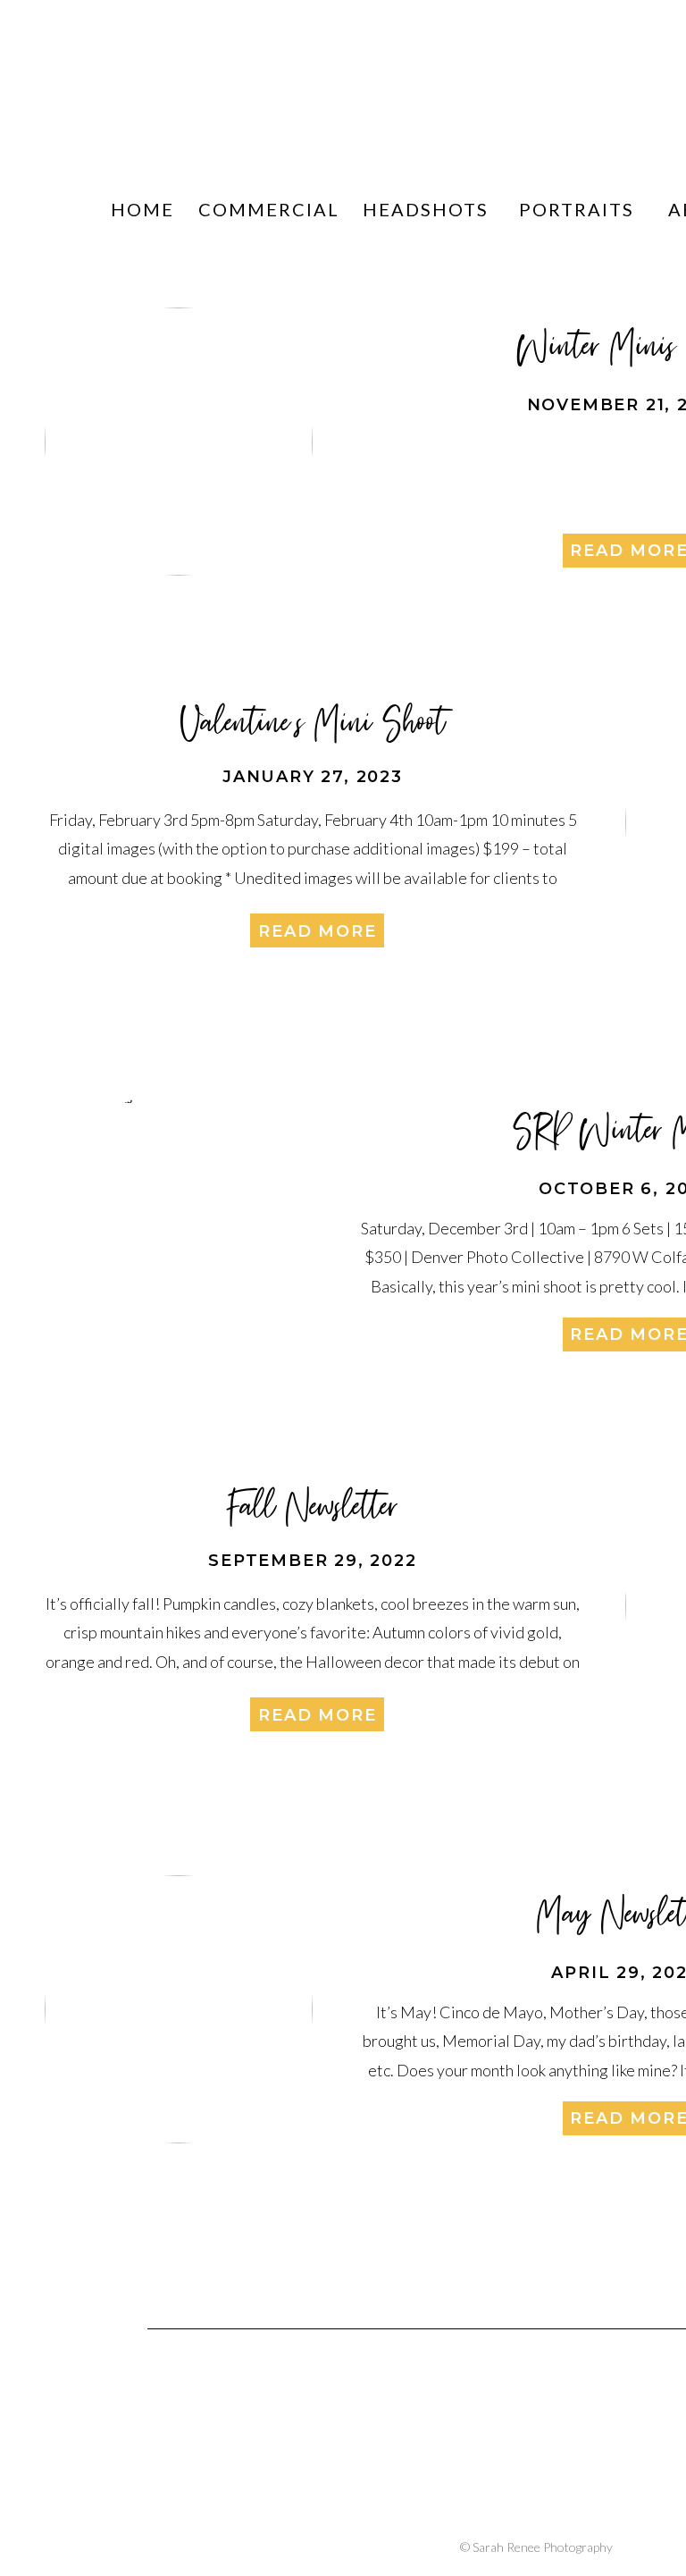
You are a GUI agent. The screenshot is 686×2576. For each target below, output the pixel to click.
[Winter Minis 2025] (179, 442)
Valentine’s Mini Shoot (313, 721)
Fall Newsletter (313, 1505)
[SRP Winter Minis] (179, 1225)
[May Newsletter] (179, 2009)
